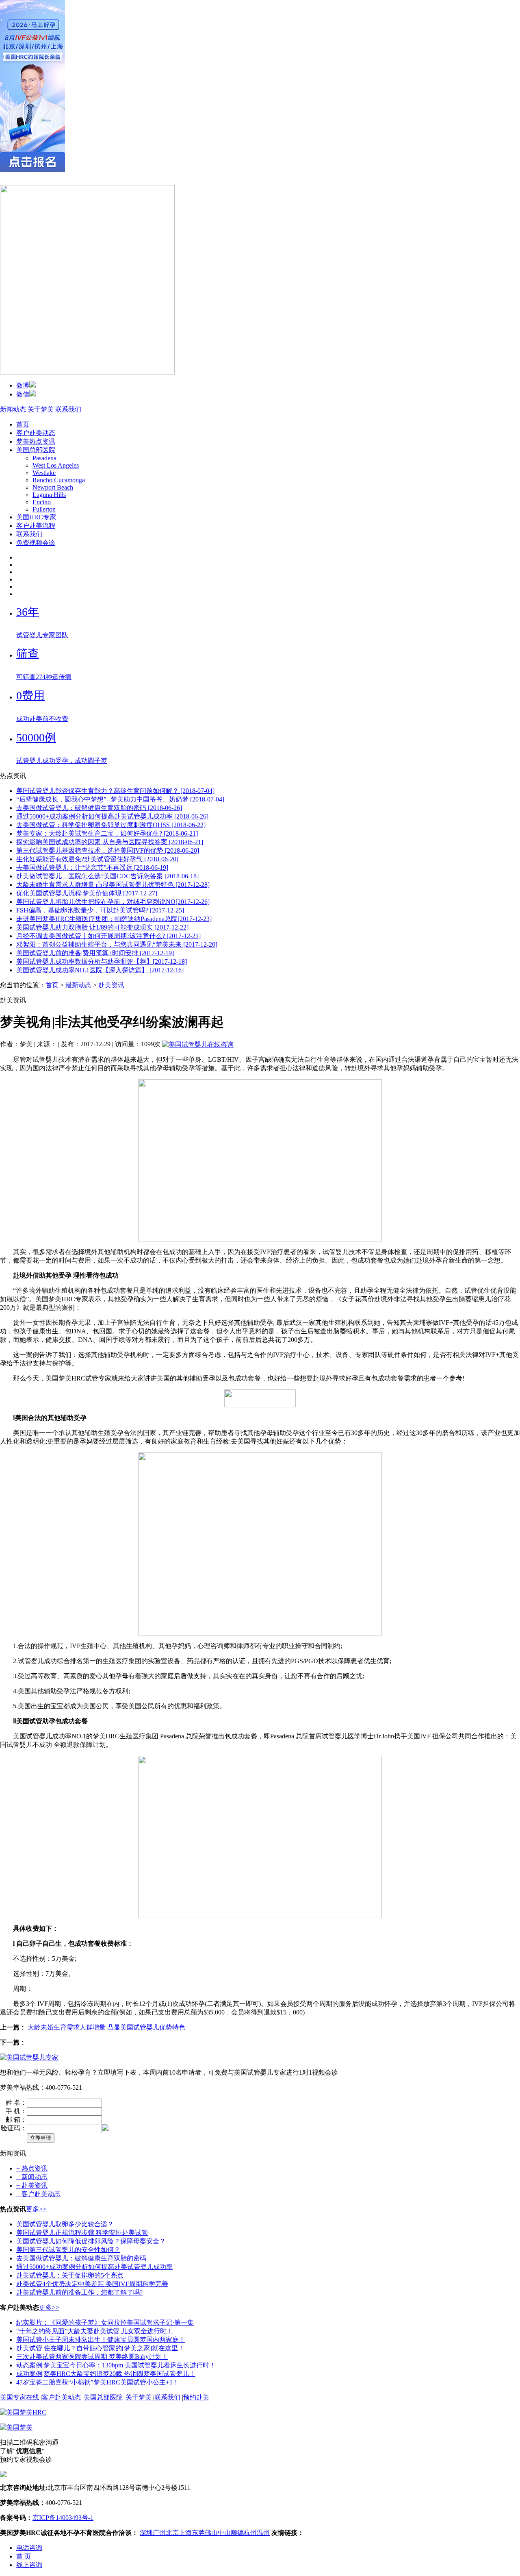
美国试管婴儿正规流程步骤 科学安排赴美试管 (82, 2233)
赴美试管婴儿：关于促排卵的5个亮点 (70, 2275)
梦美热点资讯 (36, 441)
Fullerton (44, 509)
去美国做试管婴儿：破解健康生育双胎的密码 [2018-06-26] (99, 808)
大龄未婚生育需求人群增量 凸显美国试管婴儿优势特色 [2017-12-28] (113, 885)
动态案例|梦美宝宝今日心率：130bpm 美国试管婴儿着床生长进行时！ (116, 2365)
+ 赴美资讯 (32, 2185)
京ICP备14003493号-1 (63, 2518)
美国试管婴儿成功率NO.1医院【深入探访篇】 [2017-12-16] (100, 970)
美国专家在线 (19, 2397)
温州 (263, 2533)
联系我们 (68, 409)
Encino (42, 502)
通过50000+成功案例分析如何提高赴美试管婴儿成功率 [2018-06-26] (112, 816)
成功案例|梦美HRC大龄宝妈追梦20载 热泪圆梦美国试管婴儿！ (106, 2374)
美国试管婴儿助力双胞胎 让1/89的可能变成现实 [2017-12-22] (102, 927)
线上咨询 (29, 2565)
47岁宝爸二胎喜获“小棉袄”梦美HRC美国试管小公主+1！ (98, 2382)
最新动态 (78, 985)
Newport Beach (53, 487)
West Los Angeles (56, 465)
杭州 (250, 2533)
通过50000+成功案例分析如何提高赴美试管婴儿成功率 (94, 2267)
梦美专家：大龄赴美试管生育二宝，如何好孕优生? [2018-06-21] (107, 833)
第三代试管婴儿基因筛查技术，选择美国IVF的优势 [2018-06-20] (108, 850)
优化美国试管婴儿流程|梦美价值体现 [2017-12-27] (87, 893)
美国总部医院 (36, 450)
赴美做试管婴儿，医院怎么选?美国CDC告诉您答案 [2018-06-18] (107, 876)
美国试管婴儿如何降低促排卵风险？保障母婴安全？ (91, 2241)
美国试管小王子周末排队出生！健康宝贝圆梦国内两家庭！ (101, 2340)
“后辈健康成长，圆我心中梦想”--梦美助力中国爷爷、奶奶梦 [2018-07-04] (120, 799)
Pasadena (44, 458)
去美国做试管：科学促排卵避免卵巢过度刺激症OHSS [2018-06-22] (111, 825)
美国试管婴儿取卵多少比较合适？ (65, 2224)
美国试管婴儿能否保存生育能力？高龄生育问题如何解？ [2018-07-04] (115, 791)
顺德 (237, 2533)
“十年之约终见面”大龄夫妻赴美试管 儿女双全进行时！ (95, 2331)
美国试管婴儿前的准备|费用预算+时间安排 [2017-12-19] (95, 953)
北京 (172, 2533)
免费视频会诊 (36, 543)
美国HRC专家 (36, 517)
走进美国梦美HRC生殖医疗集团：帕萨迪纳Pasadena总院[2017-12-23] (114, 919)
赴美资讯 (111, 985)
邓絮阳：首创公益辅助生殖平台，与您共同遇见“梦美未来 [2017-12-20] (117, 944)
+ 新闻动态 (32, 2177)
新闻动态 (13, 409)
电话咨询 (29, 2548)
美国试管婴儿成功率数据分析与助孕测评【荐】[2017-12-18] (102, 961)
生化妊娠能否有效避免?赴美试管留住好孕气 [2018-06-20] (97, 859)
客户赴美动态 (36, 433)
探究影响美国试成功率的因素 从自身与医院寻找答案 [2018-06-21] (110, 842)
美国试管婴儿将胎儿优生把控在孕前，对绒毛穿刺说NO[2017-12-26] (113, 902)
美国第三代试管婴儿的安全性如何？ (68, 2250)
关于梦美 (41, 409)
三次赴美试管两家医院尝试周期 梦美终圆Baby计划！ (92, 2357)
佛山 (211, 2533)
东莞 (198, 2533)
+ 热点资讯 (32, 2168)
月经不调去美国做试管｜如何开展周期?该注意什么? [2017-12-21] (108, 936)
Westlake (44, 473)
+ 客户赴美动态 (38, 2194)
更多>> (36, 2209)
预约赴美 (196, 2397)
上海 (185, 2533)
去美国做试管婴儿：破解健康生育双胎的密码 (81, 2258)
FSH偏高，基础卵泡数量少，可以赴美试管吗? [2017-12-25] (100, 910)
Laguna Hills (49, 495)
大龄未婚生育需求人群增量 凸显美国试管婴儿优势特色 (106, 2027)
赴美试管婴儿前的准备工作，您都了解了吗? (79, 2292)
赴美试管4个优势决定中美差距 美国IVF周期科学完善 (92, 2284)
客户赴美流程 (36, 526)
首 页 (24, 2556)
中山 (224, 2533)
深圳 (146, 2533)
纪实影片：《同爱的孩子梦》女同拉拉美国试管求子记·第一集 (105, 2322)
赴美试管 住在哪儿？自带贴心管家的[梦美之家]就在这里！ (100, 2348)
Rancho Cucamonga (59, 480)
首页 (23, 424)
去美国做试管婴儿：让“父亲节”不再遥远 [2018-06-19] (92, 868)
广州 (159, 2533)
